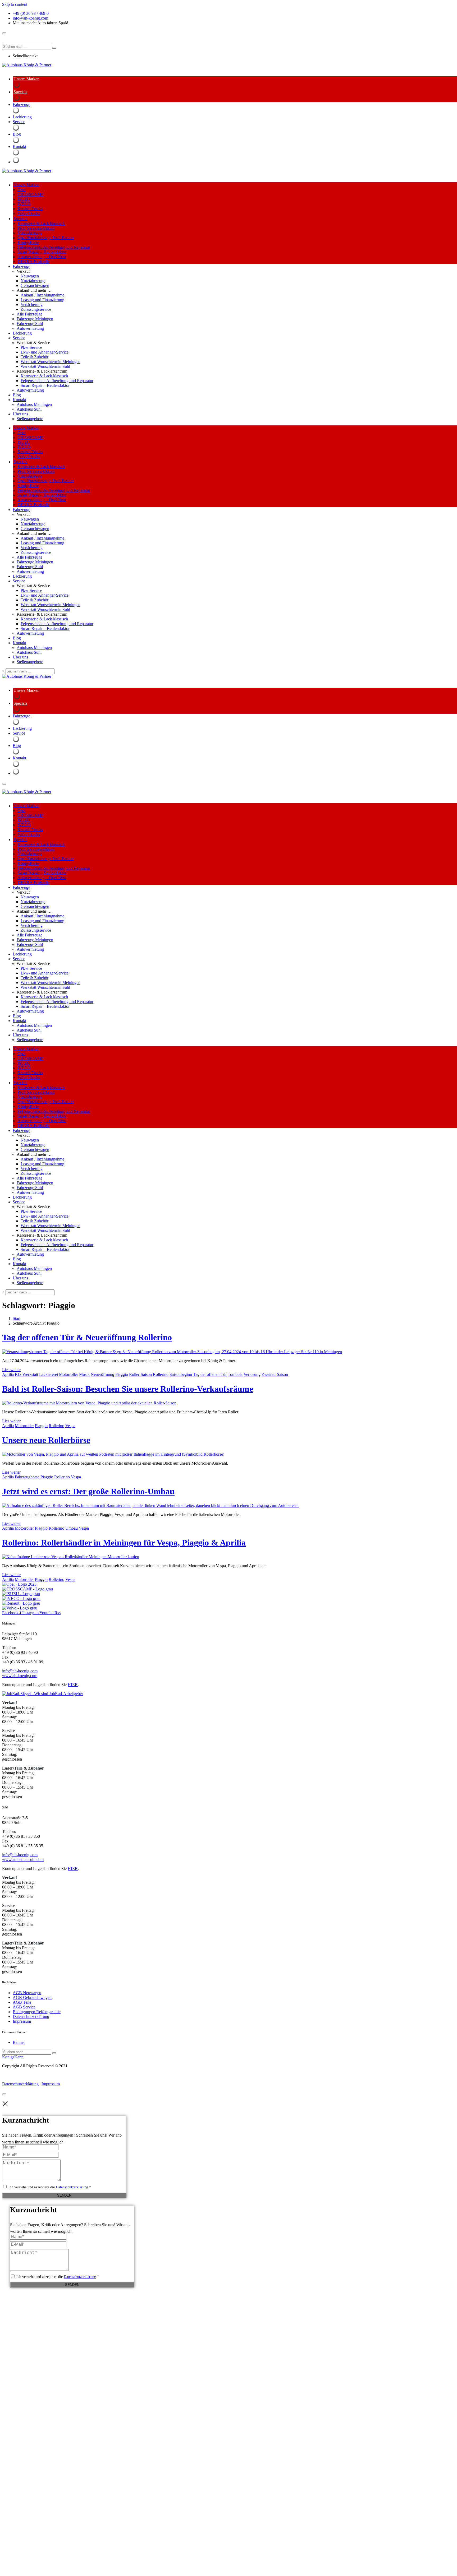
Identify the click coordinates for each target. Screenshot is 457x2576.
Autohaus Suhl (29, 409)
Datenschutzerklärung (20, 2084)
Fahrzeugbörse (27, 1477)
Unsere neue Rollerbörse (46, 1440)
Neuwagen (30, 276)
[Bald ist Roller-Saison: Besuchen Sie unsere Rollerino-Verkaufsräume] (89, 1403)
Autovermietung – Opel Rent (42, 257)
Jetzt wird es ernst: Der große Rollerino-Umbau (88, 1491)
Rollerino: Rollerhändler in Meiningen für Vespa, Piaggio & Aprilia (124, 1543)
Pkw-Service (31, 347)
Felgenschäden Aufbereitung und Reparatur (54, 247)
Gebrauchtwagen (35, 286)
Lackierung (22, 333)
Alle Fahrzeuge (29, 314)
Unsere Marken (26, 185)
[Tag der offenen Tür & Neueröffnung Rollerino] (172, 1352)
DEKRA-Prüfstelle (33, 261)
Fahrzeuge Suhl (30, 324)
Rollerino (161, 1374)
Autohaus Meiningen (34, 404)
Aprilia (8, 1374)
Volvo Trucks (29, 213)
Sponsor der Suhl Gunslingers (27, 37)
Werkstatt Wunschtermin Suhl (45, 366)
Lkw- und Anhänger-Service (45, 352)
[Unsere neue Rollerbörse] (113, 1454)
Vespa (70, 1426)
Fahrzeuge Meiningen (35, 319)
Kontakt (19, 400)
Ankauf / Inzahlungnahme (42, 295)
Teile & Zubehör (35, 357)
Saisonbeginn (181, 1374)
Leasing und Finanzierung (42, 300)
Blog (17, 395)
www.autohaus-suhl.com (23, 1860)
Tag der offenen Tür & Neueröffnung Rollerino (87, 1337)
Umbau (72, 1528)
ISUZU (24, 199)
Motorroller (68, 1374)
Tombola (235, 1374)
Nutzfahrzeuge (30, 233)
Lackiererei (49, 1374)
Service (19, 338)
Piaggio (122, 1374)
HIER (73, 1685)
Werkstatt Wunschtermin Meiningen (51, 362)
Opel (22, 190)
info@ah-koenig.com (20, 1671)
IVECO (24, 204)
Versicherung (32, 305)
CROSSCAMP (30, 194)
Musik (84, 1374)
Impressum (51, 2084)
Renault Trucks (30, 209)
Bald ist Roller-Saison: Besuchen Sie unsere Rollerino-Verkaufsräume (128, 1389)
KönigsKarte (28, 242)
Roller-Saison (140, 1374)
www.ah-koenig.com (20, 1676)
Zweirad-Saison (275, 1374)
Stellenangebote (30, 419)
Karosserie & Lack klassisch (41, 223)
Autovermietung (30, 328)
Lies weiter (11, 1370)
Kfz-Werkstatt (26, 1374)
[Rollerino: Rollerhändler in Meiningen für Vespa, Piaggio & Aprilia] (71, 1557)
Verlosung (252, 1374)
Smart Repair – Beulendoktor (42, 252)
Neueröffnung (102, 1374)
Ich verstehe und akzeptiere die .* (50, 2187)
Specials (20, 219)
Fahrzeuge (21, 266)
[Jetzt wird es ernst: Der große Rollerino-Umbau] (150, 1505)
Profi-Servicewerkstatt (36, 228)
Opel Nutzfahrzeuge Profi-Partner (46, 238)
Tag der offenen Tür (210, 1374)
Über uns (20, 414)
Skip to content (15, 4)
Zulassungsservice (36, 309)
